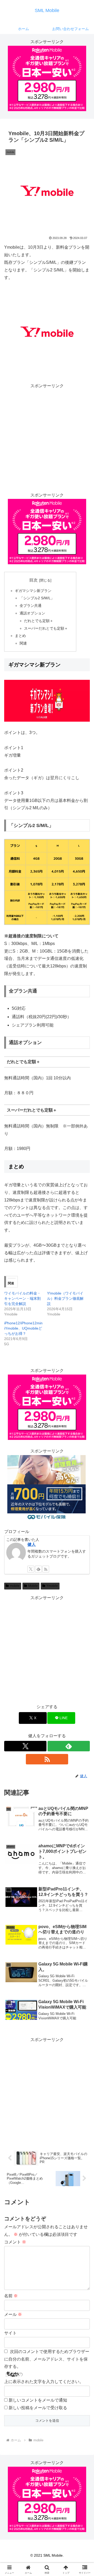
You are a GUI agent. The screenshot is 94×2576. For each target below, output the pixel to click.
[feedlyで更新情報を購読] (38, 1569)
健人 (32, 1544)
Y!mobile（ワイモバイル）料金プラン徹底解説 (65, 1298)
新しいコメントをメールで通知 (38, 2400)
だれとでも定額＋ (39, 621)
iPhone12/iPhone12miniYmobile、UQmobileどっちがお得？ (23, 1328)
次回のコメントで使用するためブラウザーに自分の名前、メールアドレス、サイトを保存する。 (47, 2359)
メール (13, 2314)
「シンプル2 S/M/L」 (37, 598)
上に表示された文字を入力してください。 (44, 2382)
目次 (33, 580)
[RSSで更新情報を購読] (46, 1569)
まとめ (20, 636)
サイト (10, 2333)
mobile (15, 1586)
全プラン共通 (31, 606)
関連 (23, 643)
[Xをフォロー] (31, 1569)
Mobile (33, 1586)
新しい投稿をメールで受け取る (38, 2408)
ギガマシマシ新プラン (33, 591)
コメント (15, 2242)
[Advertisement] (47, 437)
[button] (84, 1393)
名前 (11, 2296)
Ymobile (52, 1586)
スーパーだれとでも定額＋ (46, 628)
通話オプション (32, 613)
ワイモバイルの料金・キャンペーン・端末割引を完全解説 (22, 1298)
